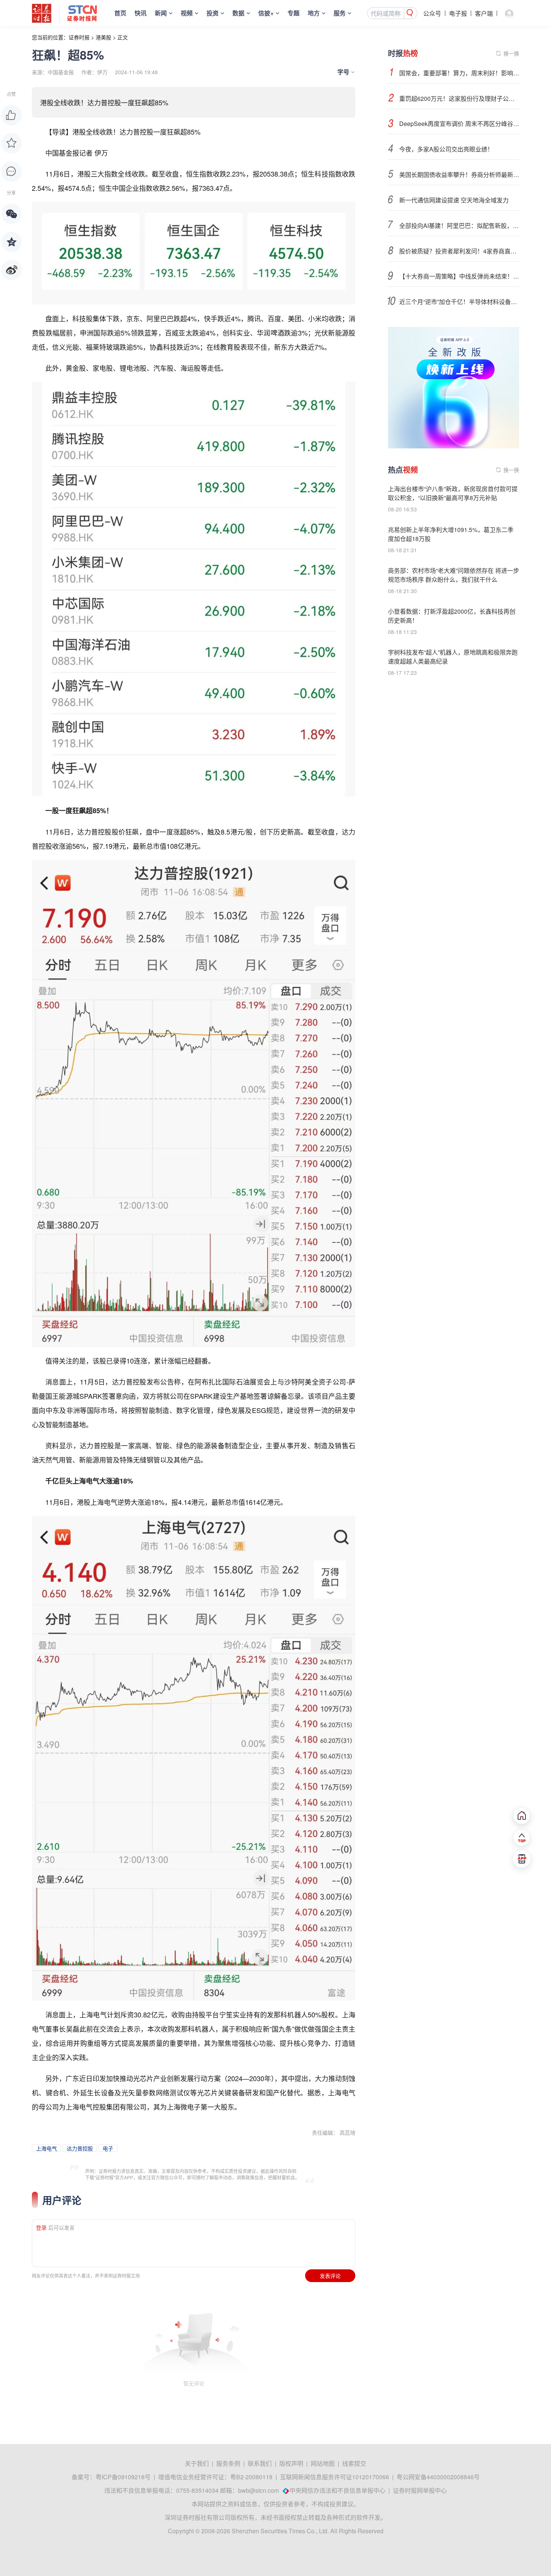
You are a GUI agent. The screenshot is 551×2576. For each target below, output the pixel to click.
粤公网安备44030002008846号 (438, 2477)
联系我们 (260, 2463)
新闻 (161, 13)
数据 (238, 13)
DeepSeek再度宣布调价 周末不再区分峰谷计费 (459, 124)
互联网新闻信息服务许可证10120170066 (335, 2477)
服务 (340, 13)
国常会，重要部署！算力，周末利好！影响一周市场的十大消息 (459, 73)
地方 (314, 13)
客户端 (484, 13)
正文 (123, 37)
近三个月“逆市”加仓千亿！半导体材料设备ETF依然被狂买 (459, 302)
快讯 (141, 13)
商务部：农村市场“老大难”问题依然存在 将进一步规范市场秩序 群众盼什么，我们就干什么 (454, 575)
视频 (187, 13)
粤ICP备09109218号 (123, 2477)
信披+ (266, 13)
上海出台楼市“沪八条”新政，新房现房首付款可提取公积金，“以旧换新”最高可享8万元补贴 (453, 493)
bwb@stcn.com (258, 2490)
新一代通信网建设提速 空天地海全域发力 (454, 200)
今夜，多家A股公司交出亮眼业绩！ (446, 149)
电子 (108, 2148)
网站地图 (323, 2463)
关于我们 (197, 2463)
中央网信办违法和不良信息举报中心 (337, 2490)
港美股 (103, 37)
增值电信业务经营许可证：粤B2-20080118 (215, 2477)
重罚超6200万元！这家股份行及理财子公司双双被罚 (459, 98)
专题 (293, 13)
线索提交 (354, 2463)
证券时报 (79, 37)
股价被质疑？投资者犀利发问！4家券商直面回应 (459, 251)
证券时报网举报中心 (420, 2490)
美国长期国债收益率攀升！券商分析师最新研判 (459, 175)
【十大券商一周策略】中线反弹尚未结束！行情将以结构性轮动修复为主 (459, 276)
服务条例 (228, 2463)
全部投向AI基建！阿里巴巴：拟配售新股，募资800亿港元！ (459, 226)
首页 (120, 13)
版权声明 (291, 2463)
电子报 (458, 13)
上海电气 (46, 2148)
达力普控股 (80, 2148)
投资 (213, 13)
